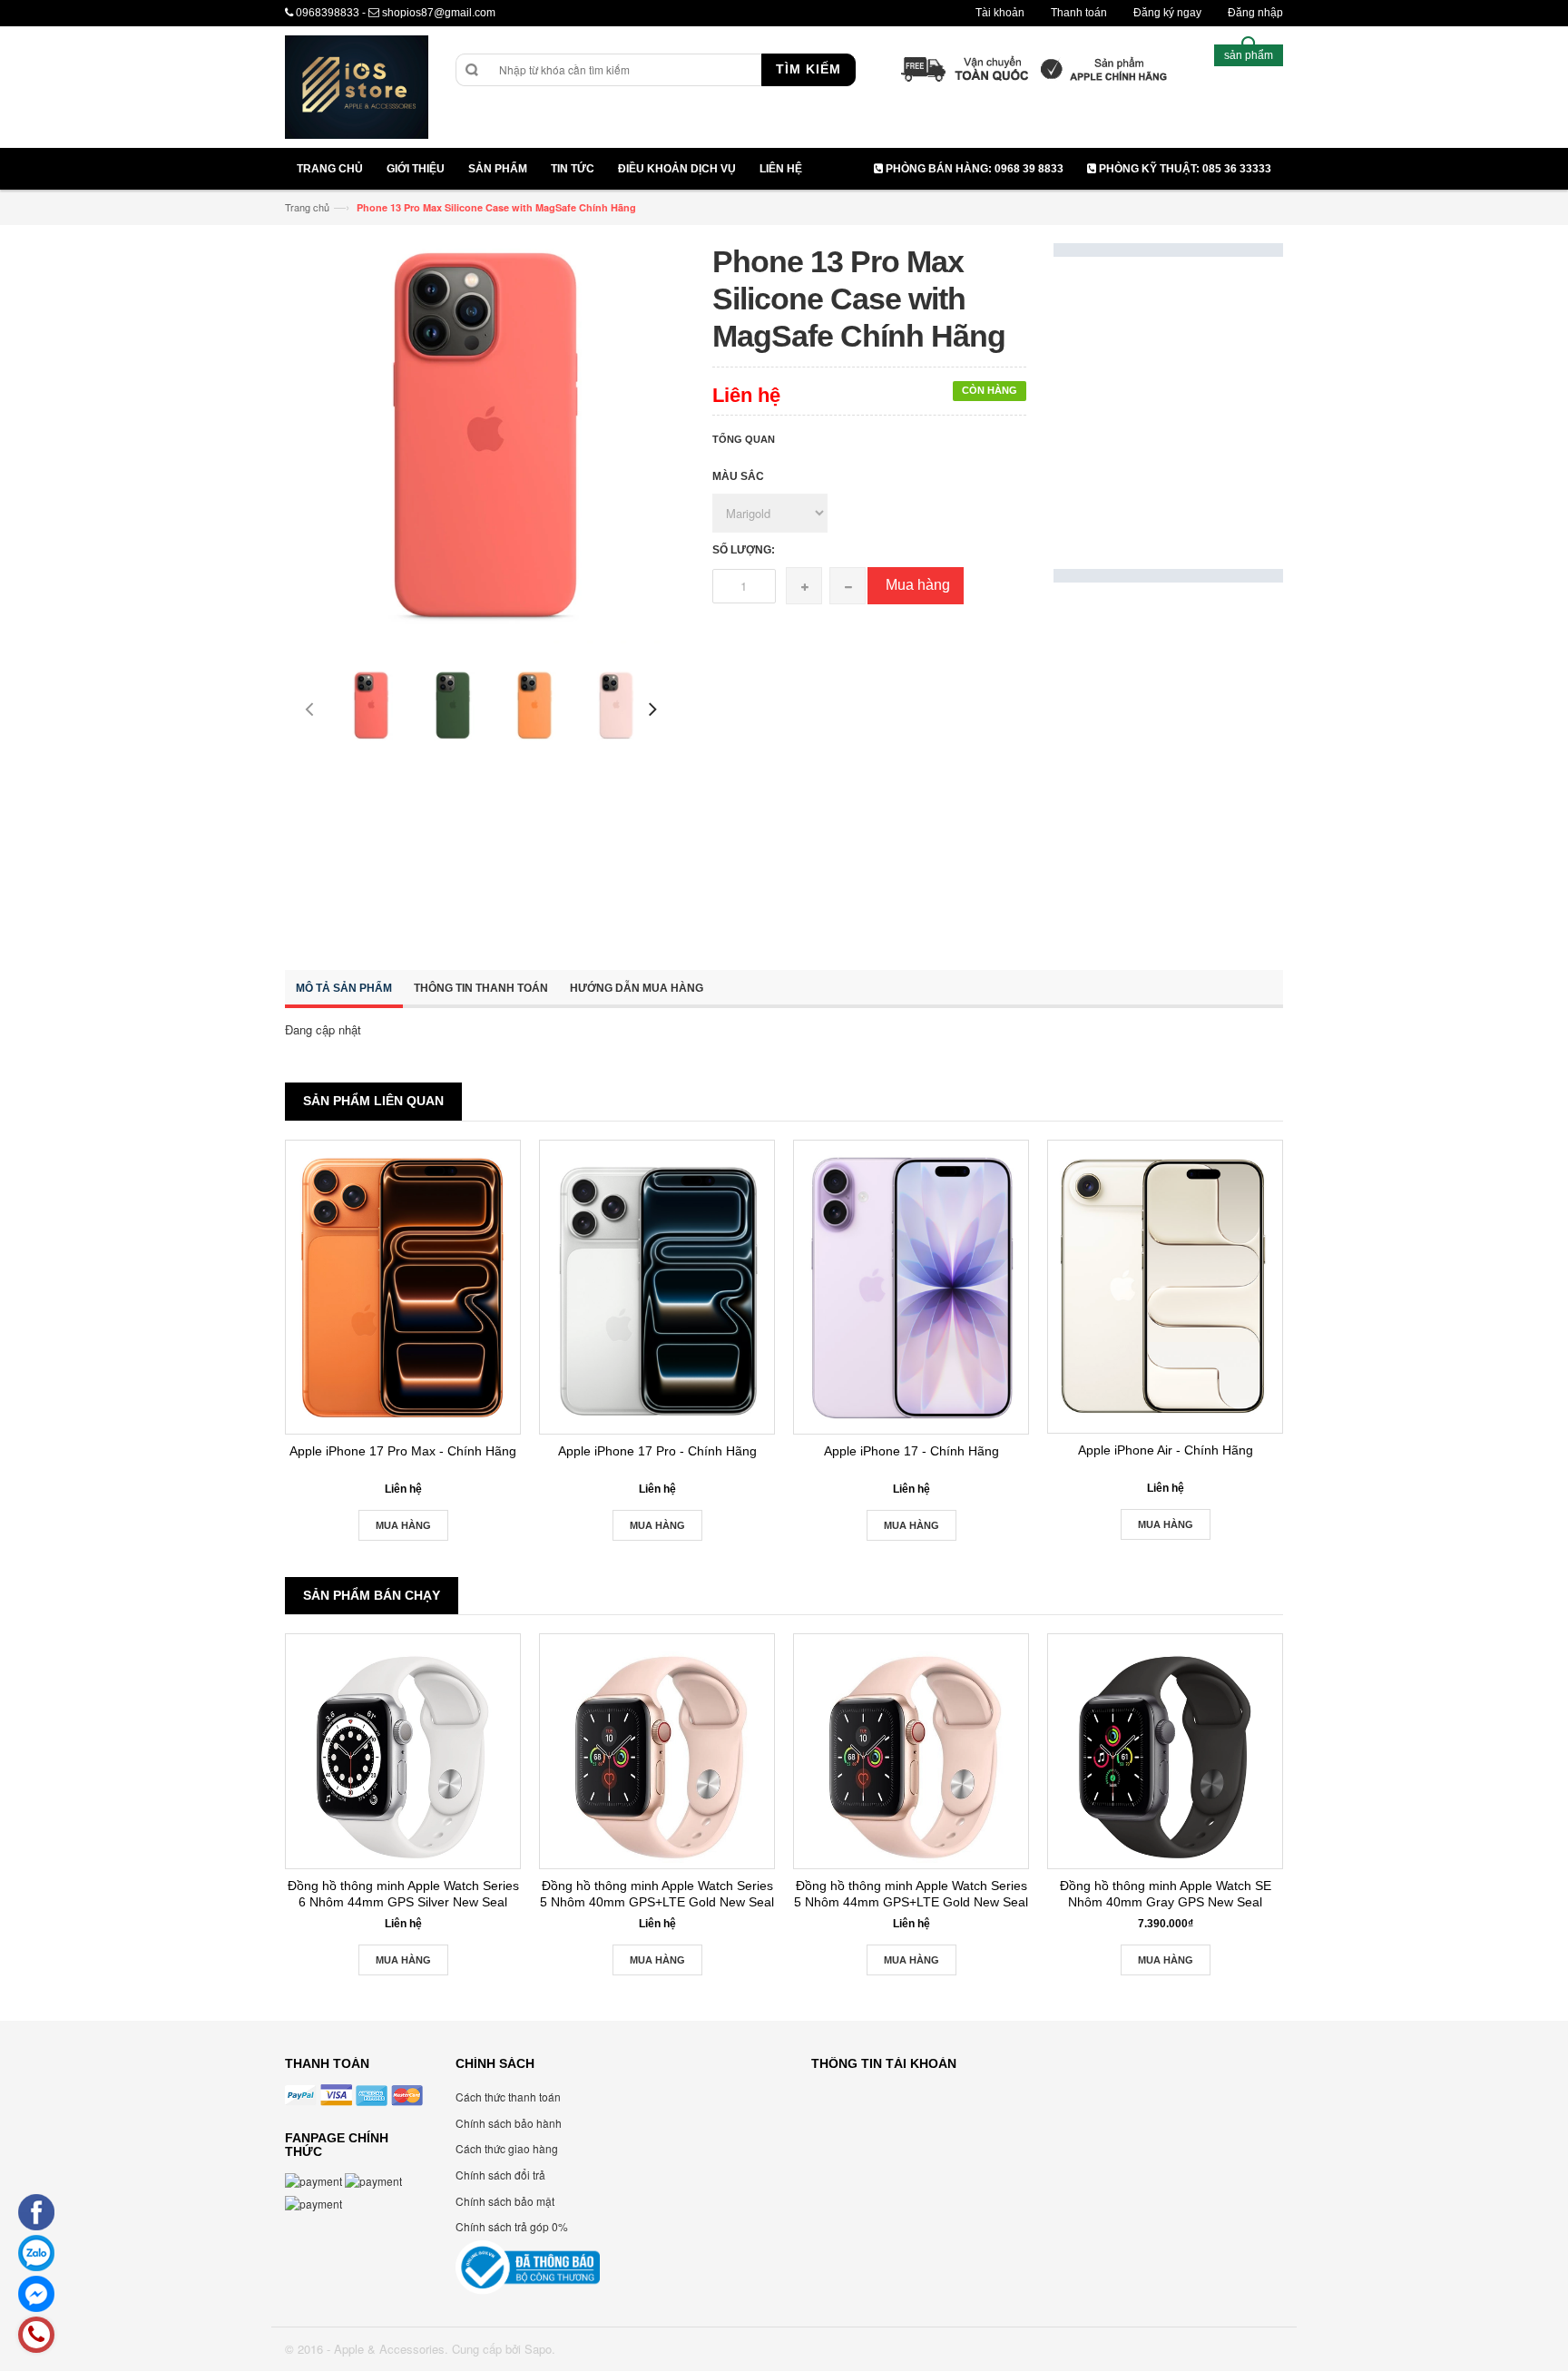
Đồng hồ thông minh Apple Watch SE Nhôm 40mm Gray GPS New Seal (1166, 1894)
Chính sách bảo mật (505, 2201)
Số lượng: (744, 550)
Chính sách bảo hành (509, 2123)
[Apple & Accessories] (357, 89)
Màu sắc (738, 476)
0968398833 (328, 13)
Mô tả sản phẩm (344, 988)
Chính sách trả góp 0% (512, 2226)
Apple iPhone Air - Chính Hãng (1166, 1450)
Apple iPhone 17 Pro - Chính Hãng (657, 1451)
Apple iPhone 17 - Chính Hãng (911, 1451)
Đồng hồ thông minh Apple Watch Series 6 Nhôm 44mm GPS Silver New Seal (403, 1894)
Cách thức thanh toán (508, 2097)
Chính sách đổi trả (500, 2175)
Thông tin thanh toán (481, 988)
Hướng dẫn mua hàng (637, 988)
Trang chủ (307, 207)
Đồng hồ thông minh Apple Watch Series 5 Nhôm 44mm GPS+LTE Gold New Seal (911, 1894)
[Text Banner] (1168, 766)
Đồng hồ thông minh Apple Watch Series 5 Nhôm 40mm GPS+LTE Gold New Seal (657, 1894)
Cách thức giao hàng (507, 2148)
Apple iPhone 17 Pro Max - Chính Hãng (403, 1451)
